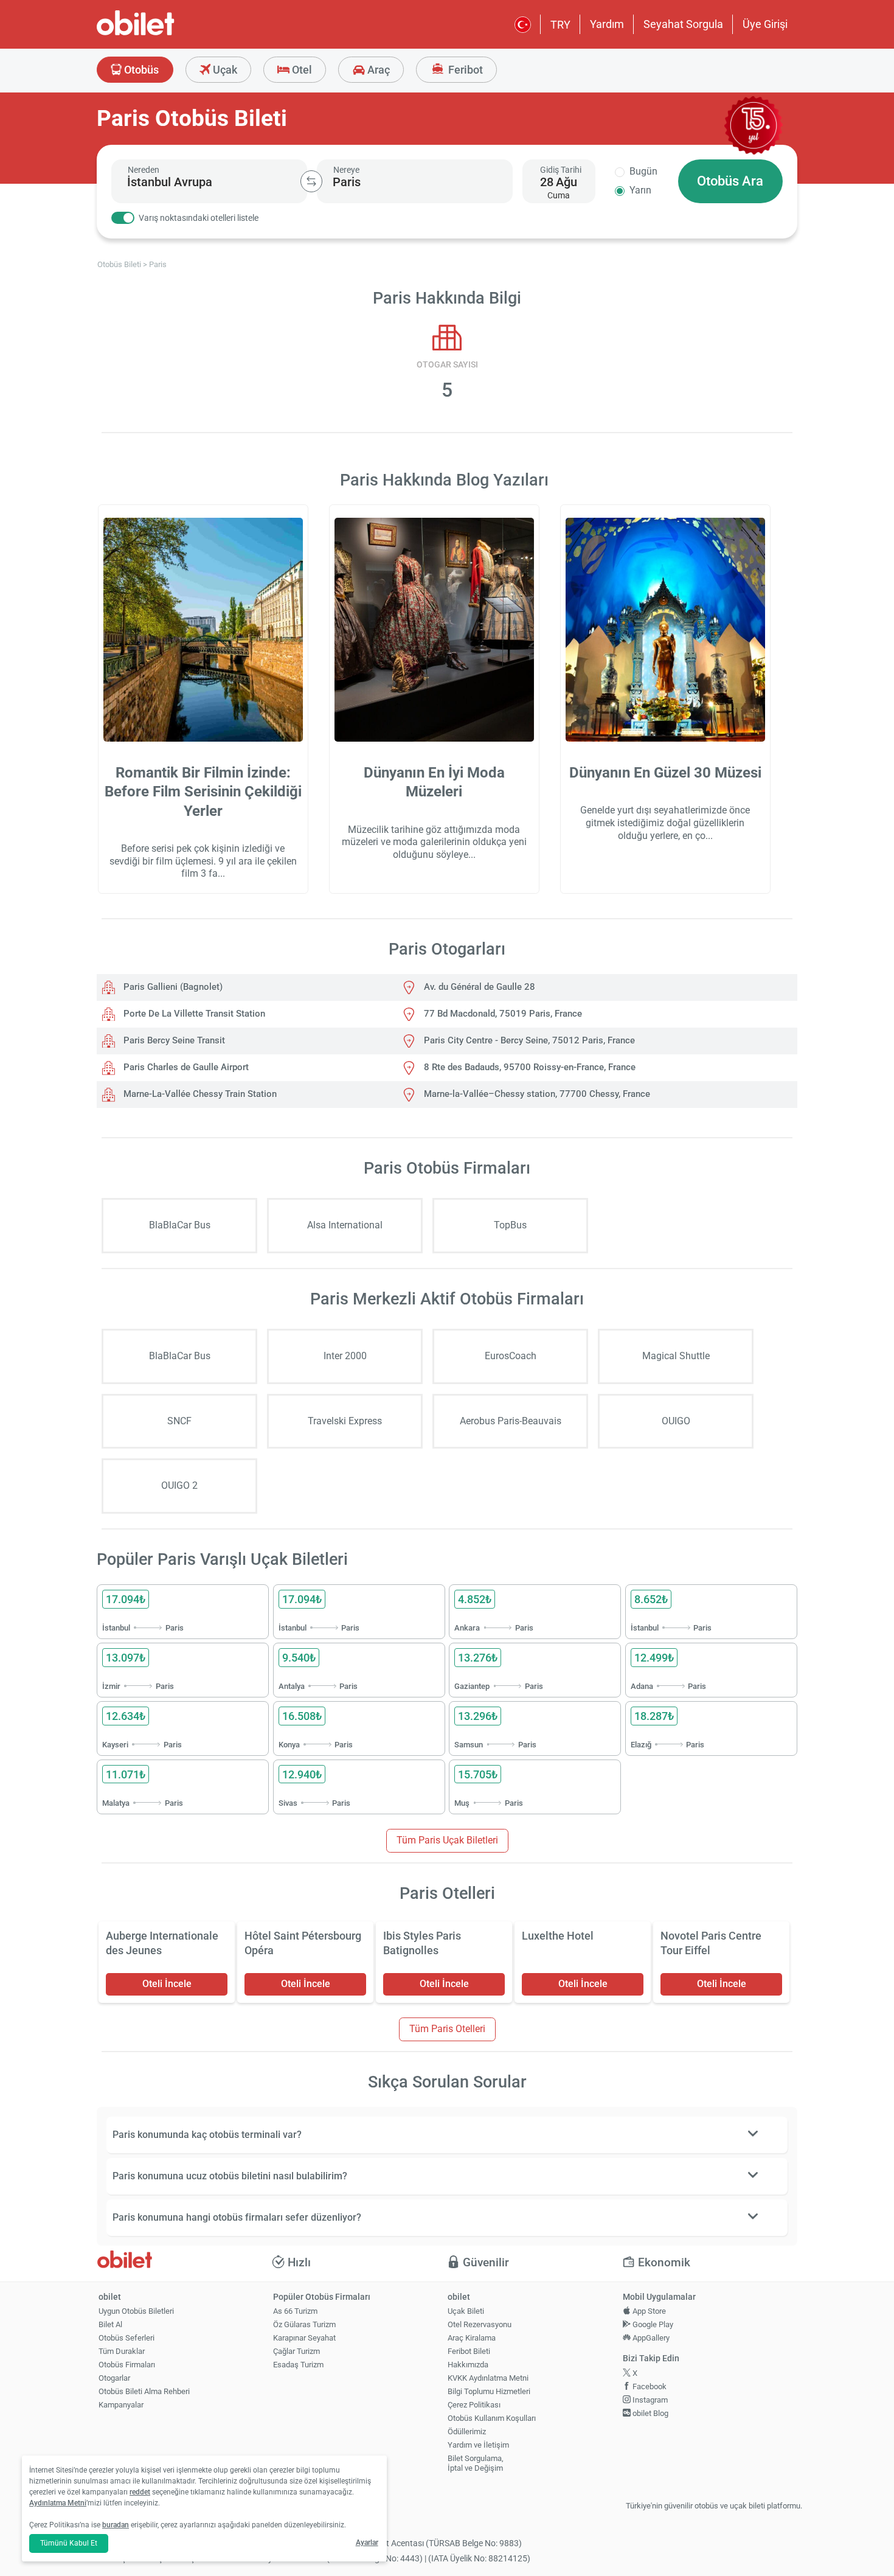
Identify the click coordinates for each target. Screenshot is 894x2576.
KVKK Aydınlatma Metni (488, 2378)
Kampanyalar (121, 2405)
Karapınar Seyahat (304, 2338)
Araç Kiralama (472, 2338)
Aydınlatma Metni (58, 2503)
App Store (648, 2311)
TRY (560, 25)
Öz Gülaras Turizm (304, 2324)
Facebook (649, 2386)
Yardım (607, 24)
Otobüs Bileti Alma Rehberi (144, 2391)
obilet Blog (650, 2413)
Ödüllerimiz (467, 2432)
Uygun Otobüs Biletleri (136, 2311)
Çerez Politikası (474, 2405)
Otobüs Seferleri (126, 2338)
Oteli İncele (167, 1984)
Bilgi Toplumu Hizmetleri (489, 2391)
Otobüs (140, 70)
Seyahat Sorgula (683, 24)
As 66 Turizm (295, 2311)
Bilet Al (110, 2324)
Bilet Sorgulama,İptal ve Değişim (476, 2463)
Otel (301, 70)
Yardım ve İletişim (478, 2445)
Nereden (144, 170)
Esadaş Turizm (298, 2365)
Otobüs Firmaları (127, 2365)
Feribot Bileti (469, 2351)
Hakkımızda (468, 2365)
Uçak (224, 70)
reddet (140, 2492)
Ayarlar (367, 2543)
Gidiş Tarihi (561, 170)
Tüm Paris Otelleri (447, 2029)
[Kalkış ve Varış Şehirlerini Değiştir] (311, 181)
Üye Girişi (765, 24)
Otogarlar (114, 2378)
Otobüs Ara (730, 181)
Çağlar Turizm (296, 2351)
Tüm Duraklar (122, 2351)
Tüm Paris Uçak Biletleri (447, 1840)
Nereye (346, 170)
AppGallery (650, 2338)
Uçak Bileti (466, 2311)
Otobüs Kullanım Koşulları (492, 2418)
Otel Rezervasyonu (480, 2324)
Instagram (649, 2400)
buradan (116, 2525)
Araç (377, 70)
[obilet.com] (165, 34)
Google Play (652, 2324)
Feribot (464, 70)
